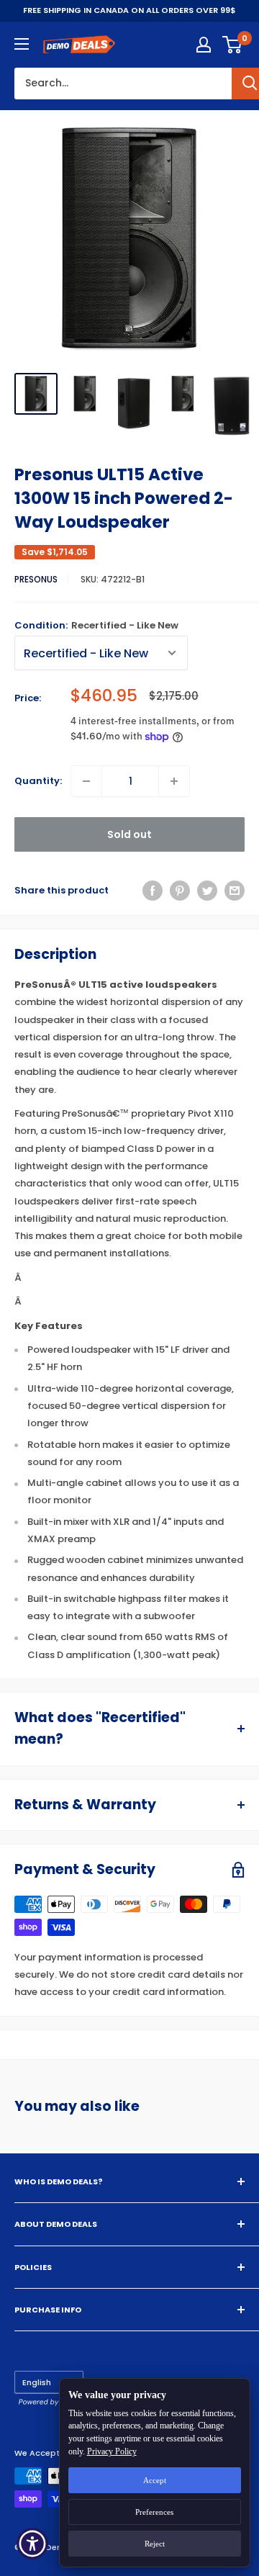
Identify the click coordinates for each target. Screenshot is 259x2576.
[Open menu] (22, 44)
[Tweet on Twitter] (207, 891)
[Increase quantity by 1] (174, 781)
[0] (233, 45)
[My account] (204, 45)
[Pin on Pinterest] (180, 891)
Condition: (96, 625)
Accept (155, 2480)
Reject (155, 2544)
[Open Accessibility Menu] (33, 2544)
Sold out (129, 834)
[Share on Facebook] (153, 891)
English (37, 2382)
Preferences (154, 2512)
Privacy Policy (112, 2451)
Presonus (36, 579)
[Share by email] (235, 891)
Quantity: (38, 781)
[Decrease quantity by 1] (86, 781)
